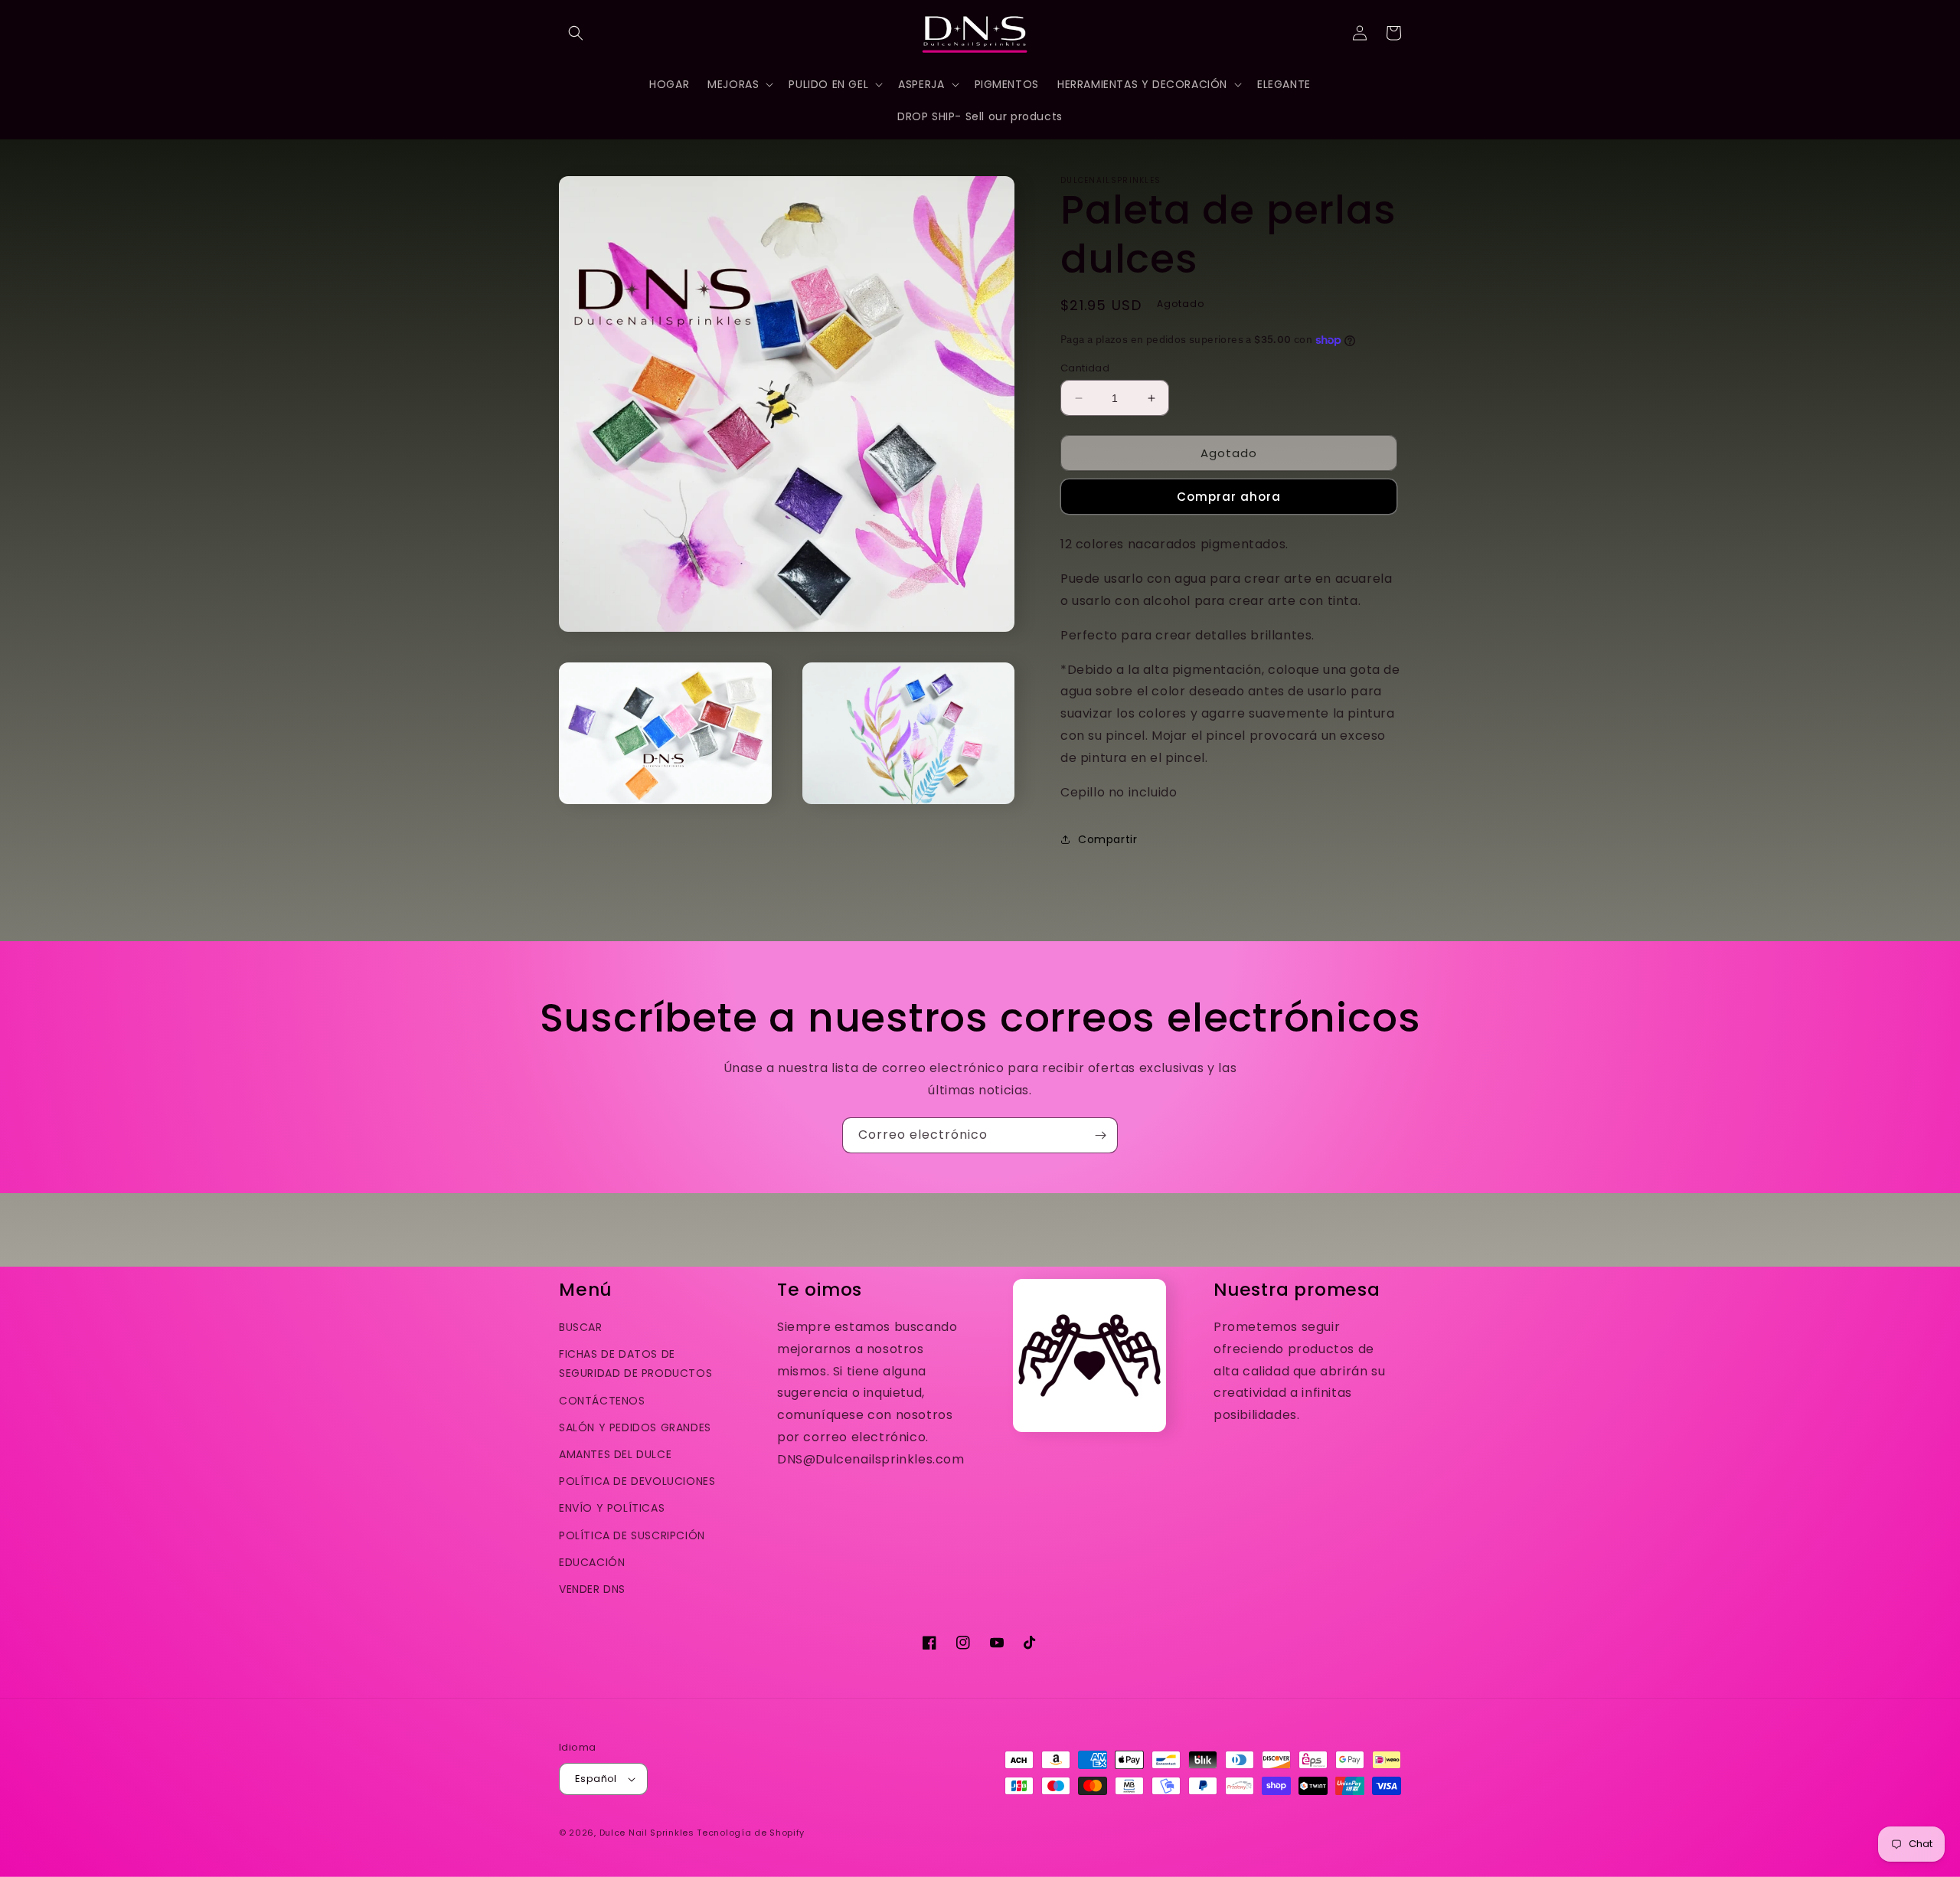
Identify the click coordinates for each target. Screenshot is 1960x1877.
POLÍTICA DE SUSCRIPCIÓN (632, 1535)
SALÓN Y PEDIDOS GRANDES (635, 1427)
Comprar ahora (1229, 497)
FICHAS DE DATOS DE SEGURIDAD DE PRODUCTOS (635, 1364)
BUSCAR (581, 1327)
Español (596, 1779)
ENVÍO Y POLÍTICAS (612, 1508)
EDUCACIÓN (592, 1562)
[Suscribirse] (1100, 1135)
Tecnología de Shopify (751, 1833)
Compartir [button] (1107, 839)
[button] (576, 33)
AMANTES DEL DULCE (615, 1454)
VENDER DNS (592, 1589)
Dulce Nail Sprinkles (647, 1833)
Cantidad (1085, 368)
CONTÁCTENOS (602, 1401)
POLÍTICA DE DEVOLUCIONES (637, 1481)
